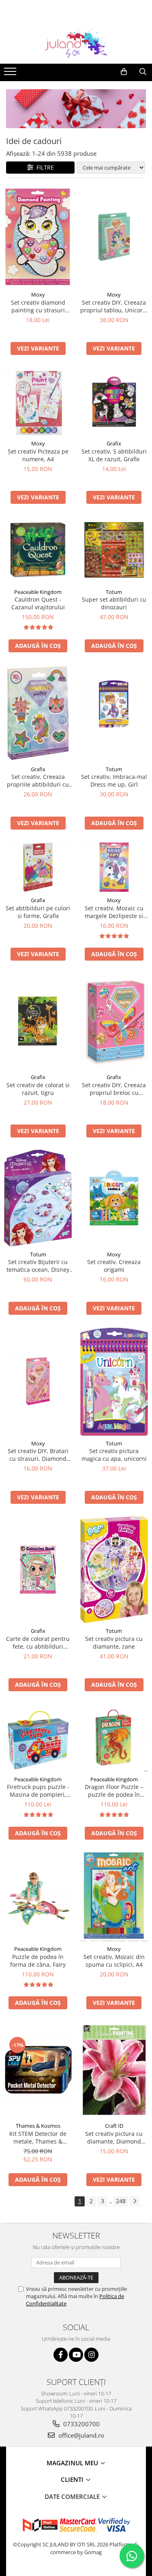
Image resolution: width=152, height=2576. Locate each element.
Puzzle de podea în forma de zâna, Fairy (38, 1961)
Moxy (38, 295)
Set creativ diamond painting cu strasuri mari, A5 (38, 306)
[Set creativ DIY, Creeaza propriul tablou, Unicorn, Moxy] (114, 237)
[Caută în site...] (143, 72)
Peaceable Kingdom (38, 592)
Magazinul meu (73, 2463)
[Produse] (11, 74)
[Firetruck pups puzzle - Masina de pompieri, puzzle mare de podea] (38, 1738)
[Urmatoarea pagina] (135, 2201)
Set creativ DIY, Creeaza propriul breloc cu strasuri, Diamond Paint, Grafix (114, 1089)
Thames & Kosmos (38, 2126)
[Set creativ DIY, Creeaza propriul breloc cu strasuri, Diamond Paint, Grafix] (114, 1021)
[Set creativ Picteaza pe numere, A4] (38, 401)
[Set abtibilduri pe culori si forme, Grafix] (38, 867)
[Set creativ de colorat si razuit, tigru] (38, 1021)
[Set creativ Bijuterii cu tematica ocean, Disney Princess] (38, 1198)
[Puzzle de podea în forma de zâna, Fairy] (38, 1897)
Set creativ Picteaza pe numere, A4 (38, 455)
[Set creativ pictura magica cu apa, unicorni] (114, 1381)
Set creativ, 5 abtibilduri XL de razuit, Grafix (114, 455)
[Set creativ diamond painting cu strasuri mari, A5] (38, 237)
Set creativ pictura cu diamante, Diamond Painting (114, 2137)
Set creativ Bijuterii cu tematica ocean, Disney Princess (38, 1266)
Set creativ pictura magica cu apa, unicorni (114, 1455)
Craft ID (114, 2126)
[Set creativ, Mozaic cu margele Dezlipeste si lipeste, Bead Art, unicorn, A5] (114, 867)
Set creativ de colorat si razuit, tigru (38, 1089)
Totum (114, 592)
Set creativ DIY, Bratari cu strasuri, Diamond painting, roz (38, 1455)
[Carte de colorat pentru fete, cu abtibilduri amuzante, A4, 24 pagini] (38, 1569)
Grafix (114, 443)
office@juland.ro (80, 2435)
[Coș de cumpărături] (124, 72)
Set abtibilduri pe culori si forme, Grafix (38, 912)
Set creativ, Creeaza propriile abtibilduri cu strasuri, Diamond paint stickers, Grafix (38, 781)
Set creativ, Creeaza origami (114, 1266)
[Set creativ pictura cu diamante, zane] (114, 1570)
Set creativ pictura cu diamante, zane (114, 1643)
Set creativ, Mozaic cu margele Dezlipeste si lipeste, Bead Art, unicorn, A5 (114, 912)
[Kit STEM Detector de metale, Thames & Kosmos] (38, 2070)
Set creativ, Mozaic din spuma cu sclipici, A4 (114, 1961)
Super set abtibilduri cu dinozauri (114, 603)
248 (121, 2201)
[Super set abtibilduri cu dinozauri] (114, 550)
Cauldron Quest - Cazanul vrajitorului (38, 603)
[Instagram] (91, 2355)
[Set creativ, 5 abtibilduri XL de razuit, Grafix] (114, 401)
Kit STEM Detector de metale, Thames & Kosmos (38, 2137)
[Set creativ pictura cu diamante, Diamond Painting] (114, 2070)
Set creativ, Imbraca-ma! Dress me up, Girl (114, 781)
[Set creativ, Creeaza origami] (114, 1198)
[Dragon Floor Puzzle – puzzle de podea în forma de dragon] (114, 1737)
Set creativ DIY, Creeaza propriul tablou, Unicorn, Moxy (114, 306)
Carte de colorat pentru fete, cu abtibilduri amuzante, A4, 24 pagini (38, 1643)
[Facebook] (61, 2355)
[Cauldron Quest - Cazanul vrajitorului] (38, 550)
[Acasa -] (76, 43)
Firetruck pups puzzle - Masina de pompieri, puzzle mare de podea (38, 1791)
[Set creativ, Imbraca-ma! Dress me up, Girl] (114, 713)
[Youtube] (76, 2355)
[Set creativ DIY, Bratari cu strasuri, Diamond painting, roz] (38, 1381)
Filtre (44, 167)
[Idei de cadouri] (76, 109)
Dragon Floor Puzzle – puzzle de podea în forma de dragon (114, 1791)
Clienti (73, 2479)
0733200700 (81, 2424)
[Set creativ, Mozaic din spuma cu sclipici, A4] (114, 1897)
